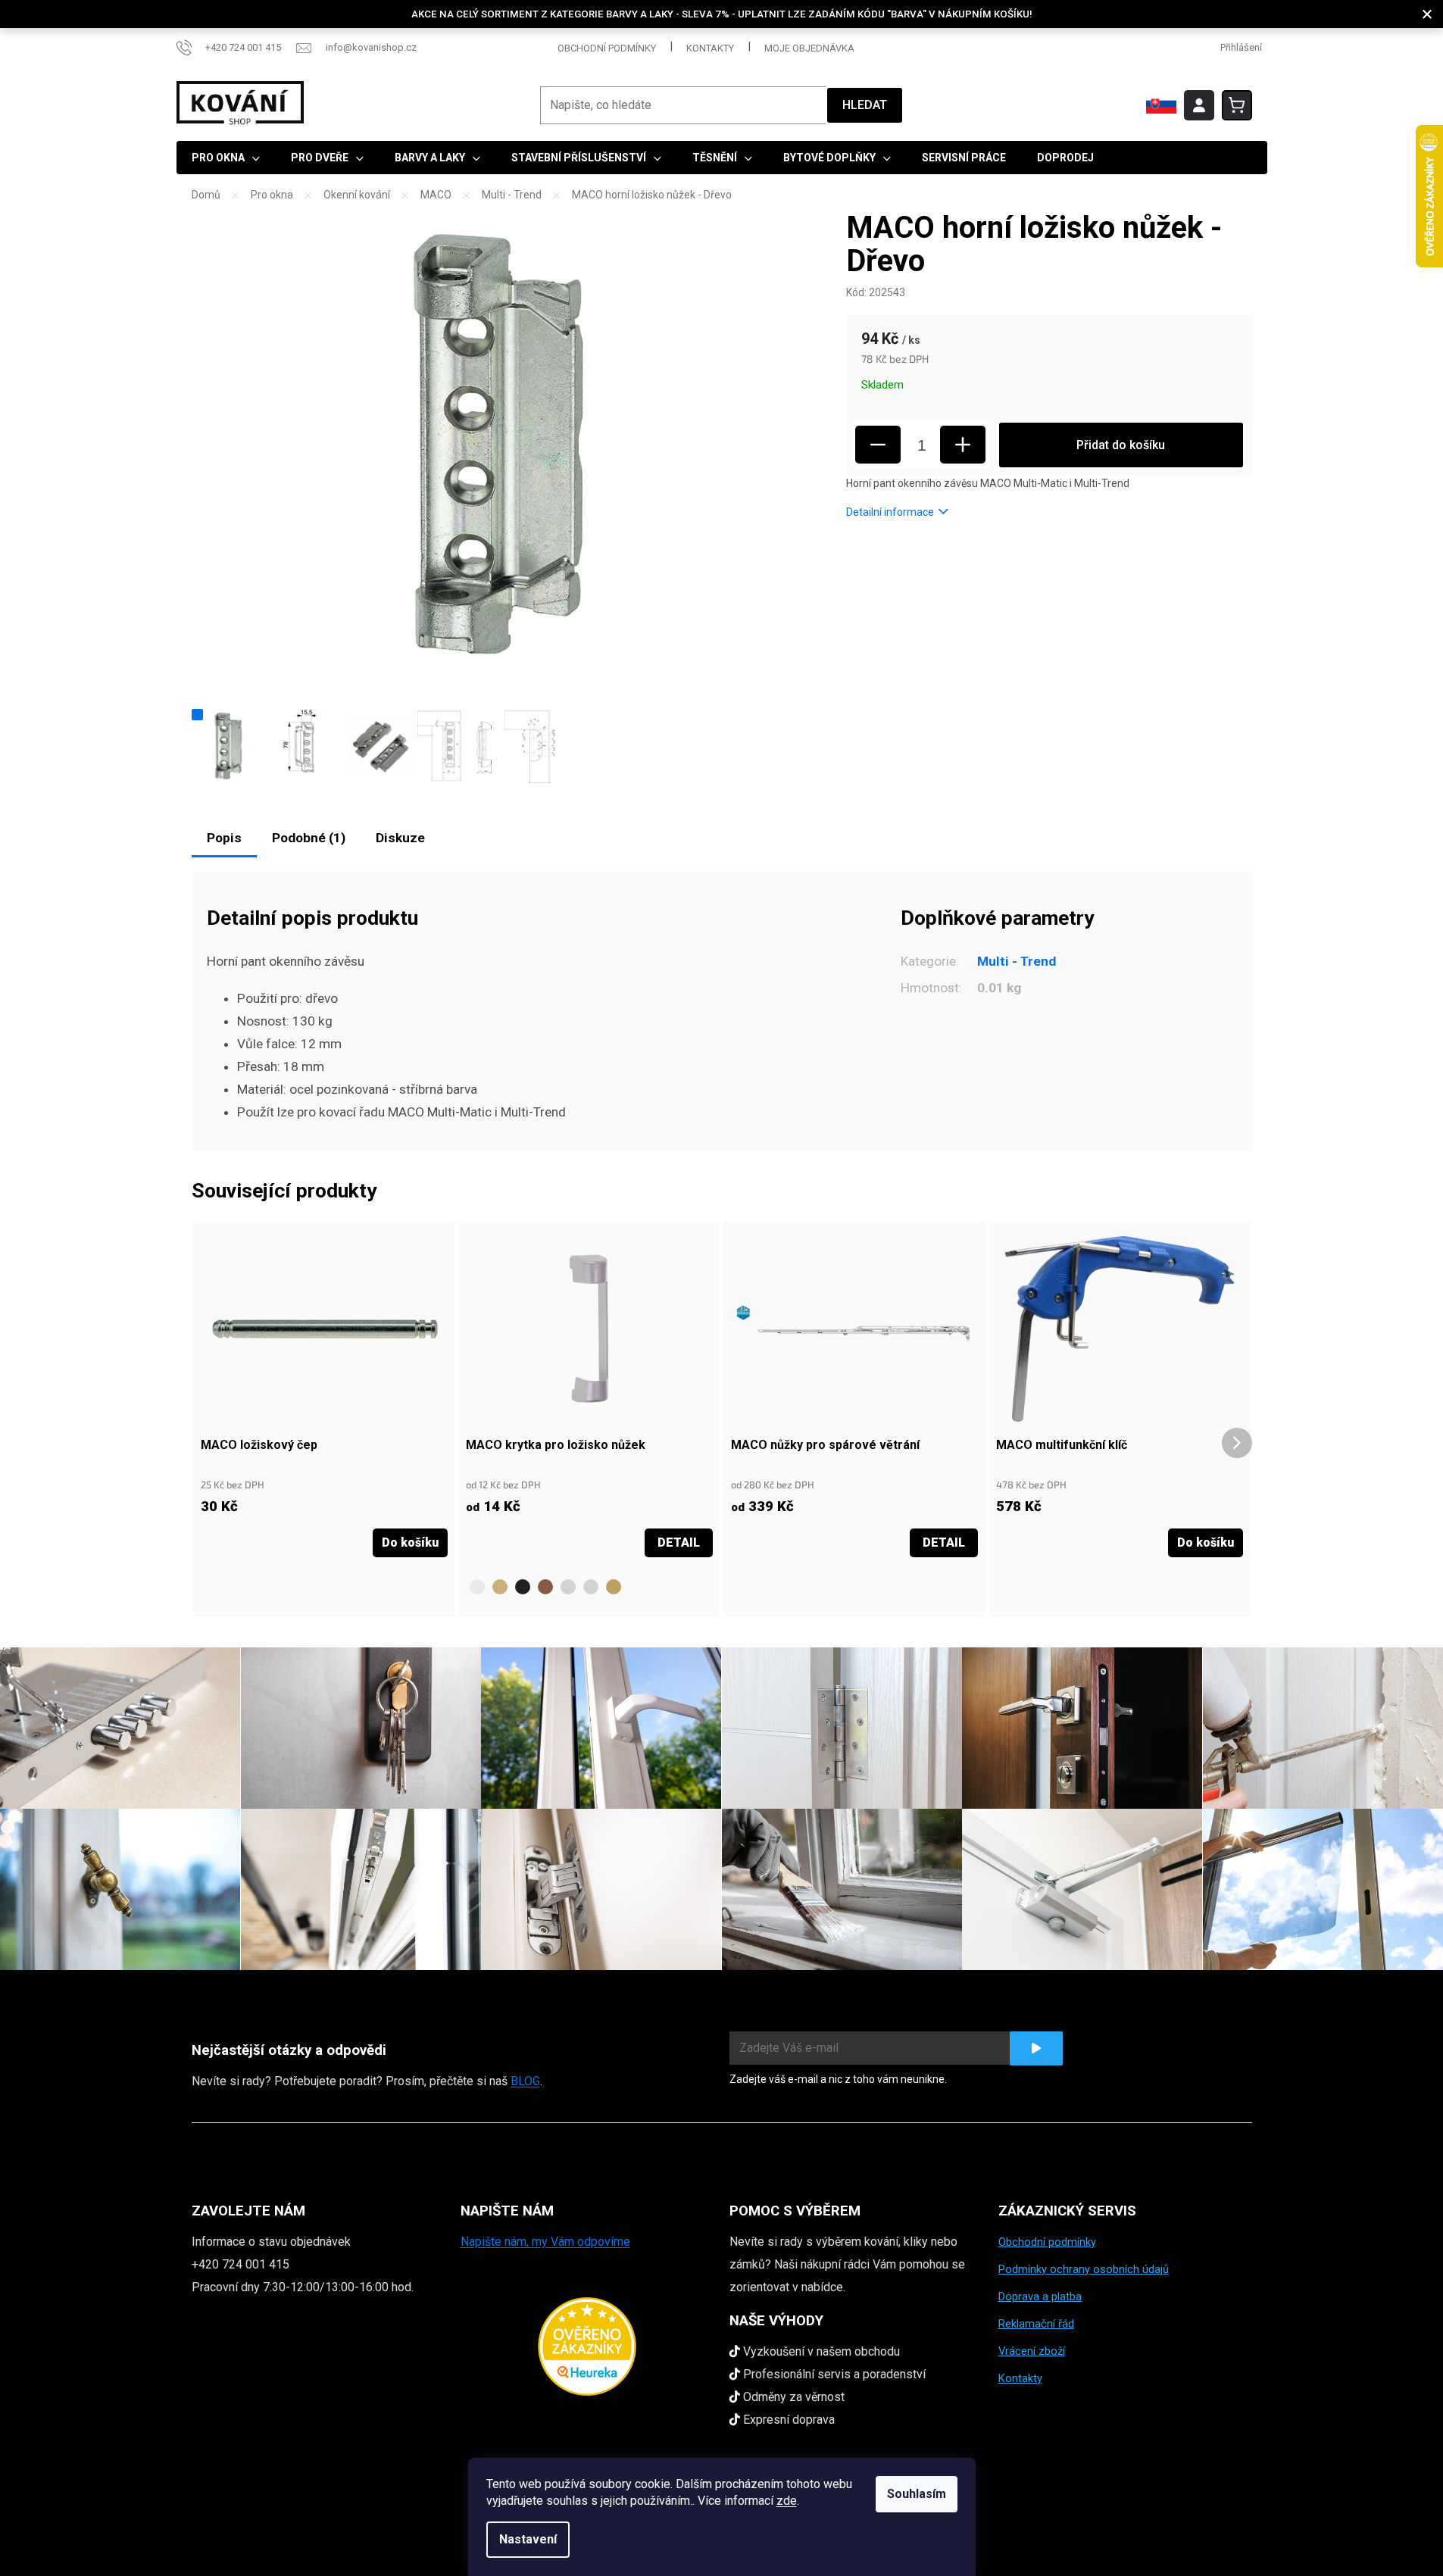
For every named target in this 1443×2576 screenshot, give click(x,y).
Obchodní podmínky (607, 48)
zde (787, 2501)
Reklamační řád (1036, 2324)
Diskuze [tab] (400, 838)
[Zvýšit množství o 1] (963, 445)
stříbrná (568, 1587)
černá (523, 1587)
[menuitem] (226, 158)
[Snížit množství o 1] (878, 445)
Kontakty (710, 48)
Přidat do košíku (1121, 445)
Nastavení (528, 2539)
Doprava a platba (1040, 2297)
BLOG (525, 2081)
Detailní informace (890, 512)
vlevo (765, 1587)
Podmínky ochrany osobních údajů (1084, 2269)
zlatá (614, 1587)
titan (591, 1587)
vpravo (742, 1587)
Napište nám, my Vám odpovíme (545, 2242)
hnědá (545, 1587)
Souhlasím (917, 2494)
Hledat (865, 105)
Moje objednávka (809, 48)
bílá (477, 1587)
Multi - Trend (1017, 961)
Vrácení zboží (1032, 2351)
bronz (500, 1587)
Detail (679, 1542)
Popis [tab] (224, 838)
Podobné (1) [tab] (309, 838)
